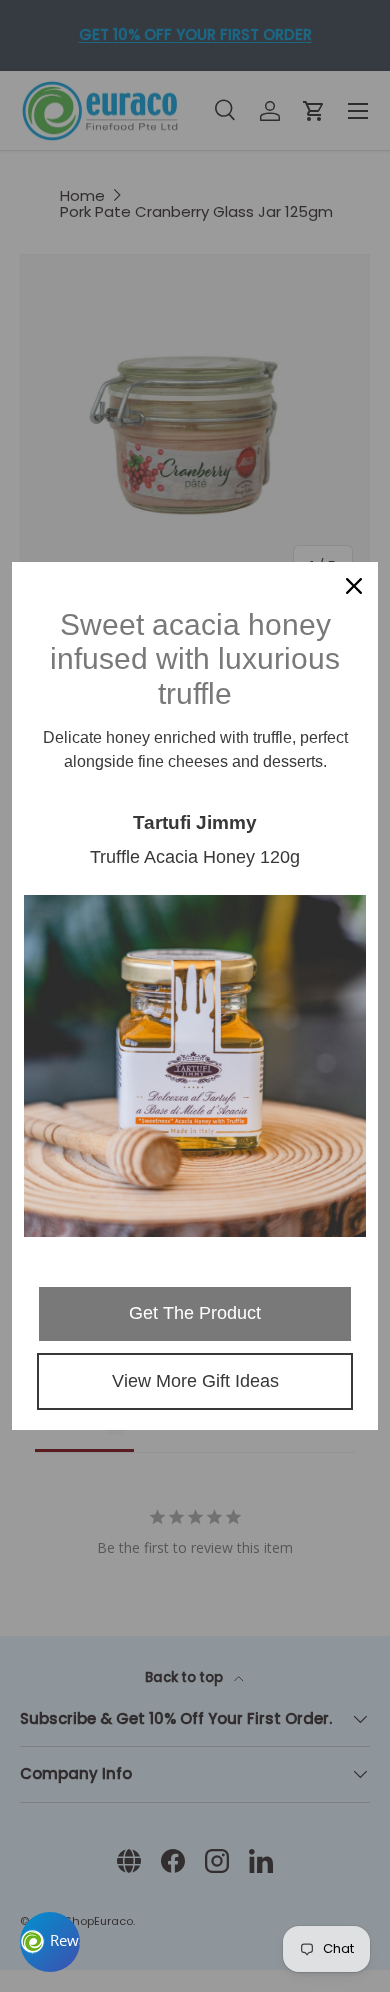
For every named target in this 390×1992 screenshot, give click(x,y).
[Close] (354, 586)
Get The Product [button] (195, 1313)
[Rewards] (50, 1942)
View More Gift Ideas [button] (195, 1381)
